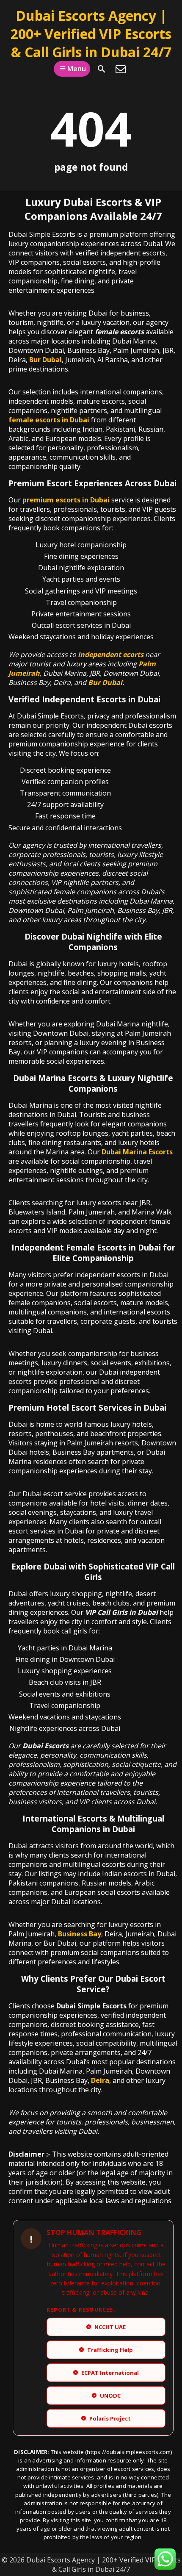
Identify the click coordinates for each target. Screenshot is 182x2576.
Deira (100, 2080)
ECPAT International (107, 2373)
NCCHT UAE (107, 2327)
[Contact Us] (121, 69)
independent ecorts (111, 654)
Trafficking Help (107, 2350)
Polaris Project (107, 2418)
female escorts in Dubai (49, 420)
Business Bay (80, 1934)
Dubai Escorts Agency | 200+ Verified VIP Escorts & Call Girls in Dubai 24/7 (91, 34)
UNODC (107, 2396)
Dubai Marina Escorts (137, 1152)
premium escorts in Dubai (66, 500)
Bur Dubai (45, 360)
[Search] (102, 69)
